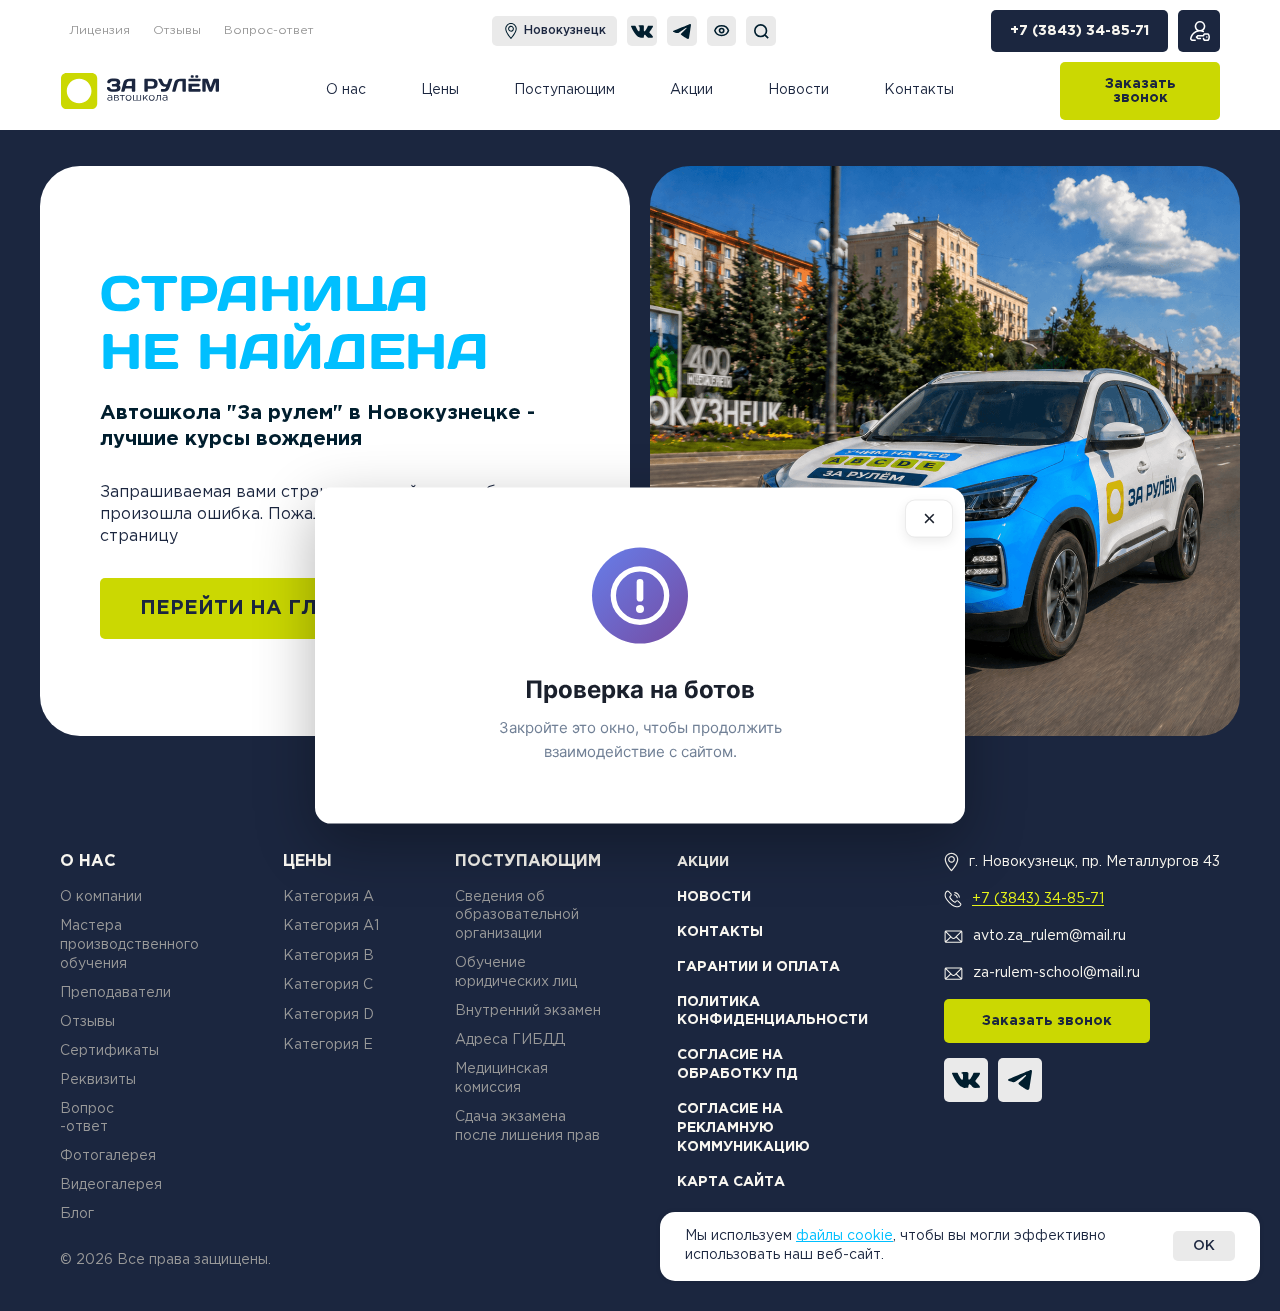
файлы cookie (844, 1236)
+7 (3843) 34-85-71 (1038, 899)
